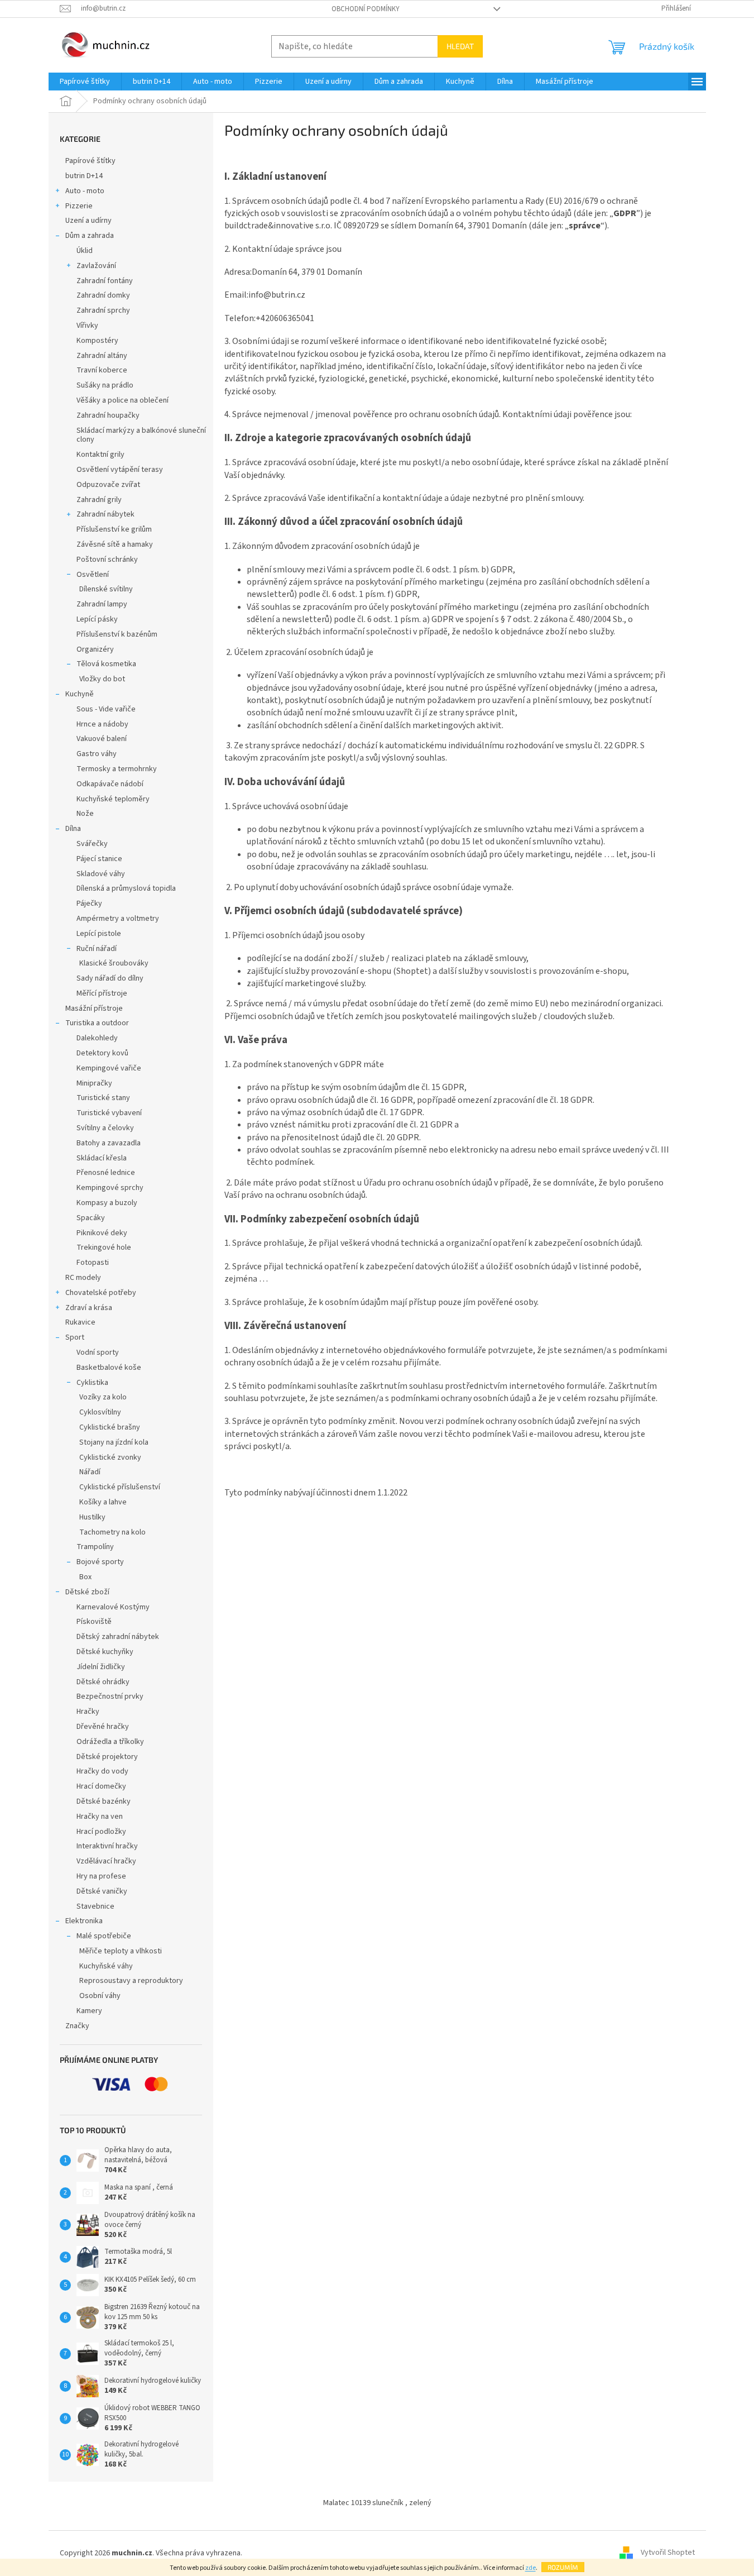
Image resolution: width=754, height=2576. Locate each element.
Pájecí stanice (99, 859)
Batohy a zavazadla (109, 1143)
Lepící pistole (99, 934)
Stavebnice (95, 1906)
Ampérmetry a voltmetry (118, 919)
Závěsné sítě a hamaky (115, 544)
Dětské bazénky (104, 1801)
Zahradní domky (103, 295)
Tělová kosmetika (106, 664)
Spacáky (91, 1218)
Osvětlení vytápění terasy (120, 470)
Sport (75, 1337)
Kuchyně (80, 694)
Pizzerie (79, 206)
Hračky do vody (102, 1771)
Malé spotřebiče (104, 1936)
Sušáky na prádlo (105, 385)
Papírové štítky (90, 161)
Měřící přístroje (102, 993)
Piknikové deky (102, 1233)
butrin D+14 (84, 176)
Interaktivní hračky (107, 1846)
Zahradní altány (102, 356)
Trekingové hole (104, 1248)
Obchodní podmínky (366, 9)
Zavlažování (96, 266)
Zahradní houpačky (108, 415)
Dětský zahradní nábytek (118, 1637)
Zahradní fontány (105, 281)
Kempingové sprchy (110, 1188)
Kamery (89, 2011)
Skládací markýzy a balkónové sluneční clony (141, 435)
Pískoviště (94, 1622)
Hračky (88, 1712)
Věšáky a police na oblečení (123, 400)
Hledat (460, 46)
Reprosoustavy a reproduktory (131, 1981)
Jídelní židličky (101, 1667)
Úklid (85, 251)
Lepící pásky (97, 619)
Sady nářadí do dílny (110, 978)
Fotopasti (93, 1263)
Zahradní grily (99, 500)
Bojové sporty (100, 1562)
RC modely (83, 1278)
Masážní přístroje (94, 1009)
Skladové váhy (101, 874)
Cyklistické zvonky (110, 1457)
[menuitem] (85, 82)
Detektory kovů (102, 1053)
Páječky (89, 904)
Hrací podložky (101, 1832)
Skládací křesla (102, 1158)
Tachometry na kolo (112, 1532)
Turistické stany (103, 1098)
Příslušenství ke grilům (114, 529)
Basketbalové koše (109, 1368)
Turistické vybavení (109, 1113)
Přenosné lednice (106, 1173)
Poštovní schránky (107, 560)
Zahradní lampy (102, 604)
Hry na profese (101, 1876)
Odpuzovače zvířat (108, 485)
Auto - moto (85, 191)
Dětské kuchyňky (105, 1652)
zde (530, 2568)
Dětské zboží (87, 1592)
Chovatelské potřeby (101, 1293)
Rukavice (80, 1322)
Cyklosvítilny (100, 1412)
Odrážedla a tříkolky (110, 1742)
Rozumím (563, 2567)
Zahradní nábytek (105, 514)
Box (85, 1577)
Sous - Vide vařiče (106, 709)
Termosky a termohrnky (117, 769)
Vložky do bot (102, 679)
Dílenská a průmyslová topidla (126, 888)
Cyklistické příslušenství (120, 1487)
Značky (77, 2026)
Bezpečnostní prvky (110, 1696)
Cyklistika (92, 1383)
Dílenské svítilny (106, 589)
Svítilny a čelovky (105, 1128)
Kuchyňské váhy (106, 1966)
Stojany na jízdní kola (114, 1442)
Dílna (73, 829)
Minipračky (94, 1083)
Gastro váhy (97, 754)
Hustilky (92, 1517)
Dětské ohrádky (103, 1682)
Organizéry (95, 649)
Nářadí (90, 1472)
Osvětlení (93, 575)
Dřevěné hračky (103, 1727)
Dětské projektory (107, 1757)
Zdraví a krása (89, 1308)
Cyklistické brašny (110, 1427)
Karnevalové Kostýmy (113, 1607)
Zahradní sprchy (103, 310)
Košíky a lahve (103, 1502)
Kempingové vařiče (109, 1068)
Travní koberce (102, 370)
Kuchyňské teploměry (113, 799)
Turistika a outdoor (97, 1023)
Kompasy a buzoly (107, 1203)
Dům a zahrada (90, 236)
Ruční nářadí (97, 949)
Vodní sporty (98, 1352)
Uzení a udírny (88, 221)
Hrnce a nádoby (102, 724)
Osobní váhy (100, 1996)
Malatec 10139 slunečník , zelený (377, 2503)
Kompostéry (97, 341)
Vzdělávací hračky (106, 1861)
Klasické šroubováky (114, 963)
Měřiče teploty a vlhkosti (121, 1951)
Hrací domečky (101, 1786)
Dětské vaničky (102, 1891)
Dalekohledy (97, 1038)
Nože (85, 814)
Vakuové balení (102, 739)
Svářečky (92, 844)
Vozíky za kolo (103, 1397)
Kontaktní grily (100, 455)
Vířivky (87, 326)
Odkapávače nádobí (110, 784)
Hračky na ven (100, 1817)
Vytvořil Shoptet (668, 2553)
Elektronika (84, 1921)
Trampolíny (95, 1547)
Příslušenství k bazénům (117, 634)
